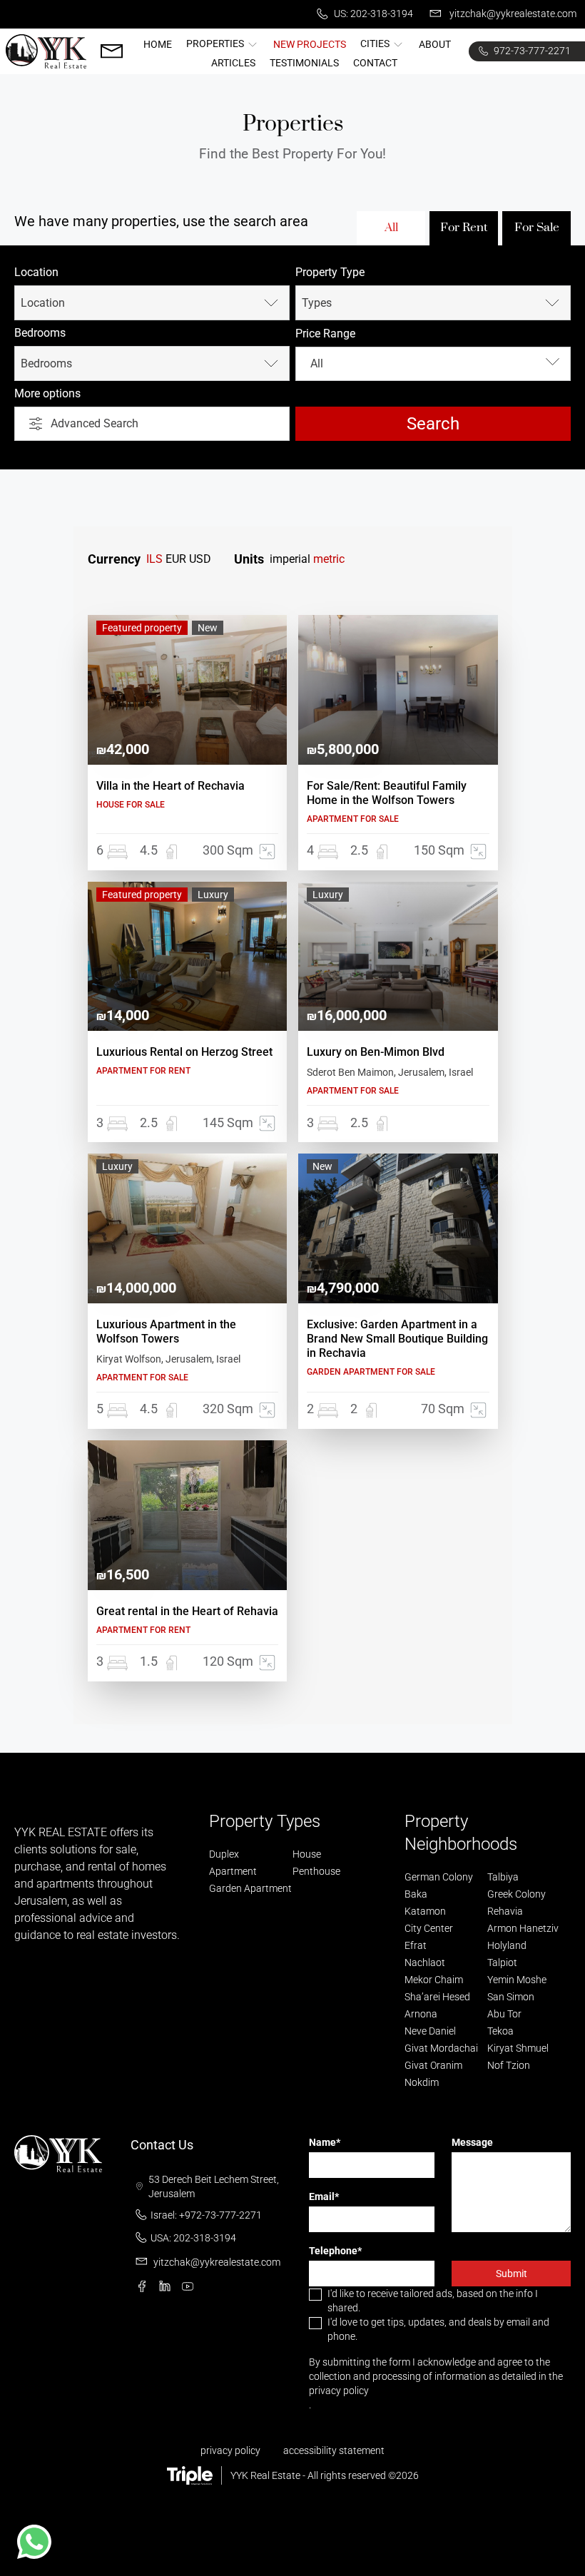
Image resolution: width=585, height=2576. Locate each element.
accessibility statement (334, 2450)
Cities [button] (376, 44)
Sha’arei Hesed (437, 1997)
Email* (324, 2196)
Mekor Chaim (434, 1980)
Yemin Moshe (517, 1980)
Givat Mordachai (441, 2048)
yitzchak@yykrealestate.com (512, 14)
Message (472, 2142)
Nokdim (422, 2082)
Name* (325, 2142)
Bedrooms (40, 333)
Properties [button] (216, 44)
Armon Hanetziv (523, 1928)
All (391, 227)
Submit (512, 2274)
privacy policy (339, 2391)
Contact (375, 63)
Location (36, 272)
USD (200, 559)
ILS (154, 559)
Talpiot (502, 1962)
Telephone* (335, 2251)
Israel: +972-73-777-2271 (206, 2215)
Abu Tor (504, 2014)
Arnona (421, 2014)
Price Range (325, 334)
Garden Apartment (250, 1888)
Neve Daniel (430, 2031)
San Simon (511, 1997)
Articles (233, 63)
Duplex (224, 1854)
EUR (176, 559)
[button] (34, 2542)
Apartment (233, 1871)
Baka (416, 1894)
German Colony (439, 1877)
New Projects (310, 44)
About (435, 44)
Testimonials (304, 63)
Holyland (507, 1945)
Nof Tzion (509, 2065)
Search (433, 424)
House (307, 1854)
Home (158, 44)
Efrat (416, 1945)
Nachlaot (425, 1962)
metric (329, 559)
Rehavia (505, 1911)
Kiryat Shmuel (518, 2048)
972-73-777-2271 (531, 51)
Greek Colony (517, 1894)
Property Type (330, 272)
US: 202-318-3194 (372, 14)
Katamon (425, 1911)
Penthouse (316, 1871)
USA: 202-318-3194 (193, 2238)
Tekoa (500, 2031)
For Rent (464, 227)
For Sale (537, 227)
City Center (429, 1928)
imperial (290, 559)
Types (317, 303)
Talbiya (503, 1877)
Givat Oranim (433, 2065)
